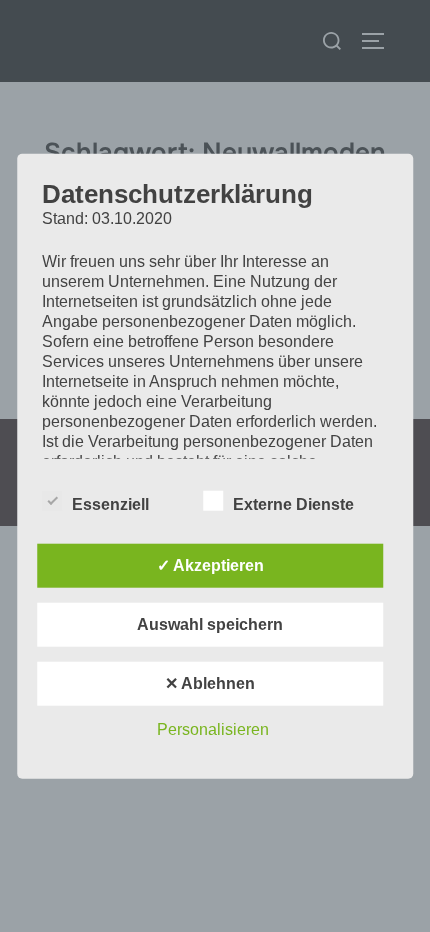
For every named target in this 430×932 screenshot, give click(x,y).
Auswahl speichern (210, 623)
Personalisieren (213, 728)
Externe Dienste (293, 503)
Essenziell (110, 503)
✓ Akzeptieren (210, 564)
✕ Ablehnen (210, 682)
